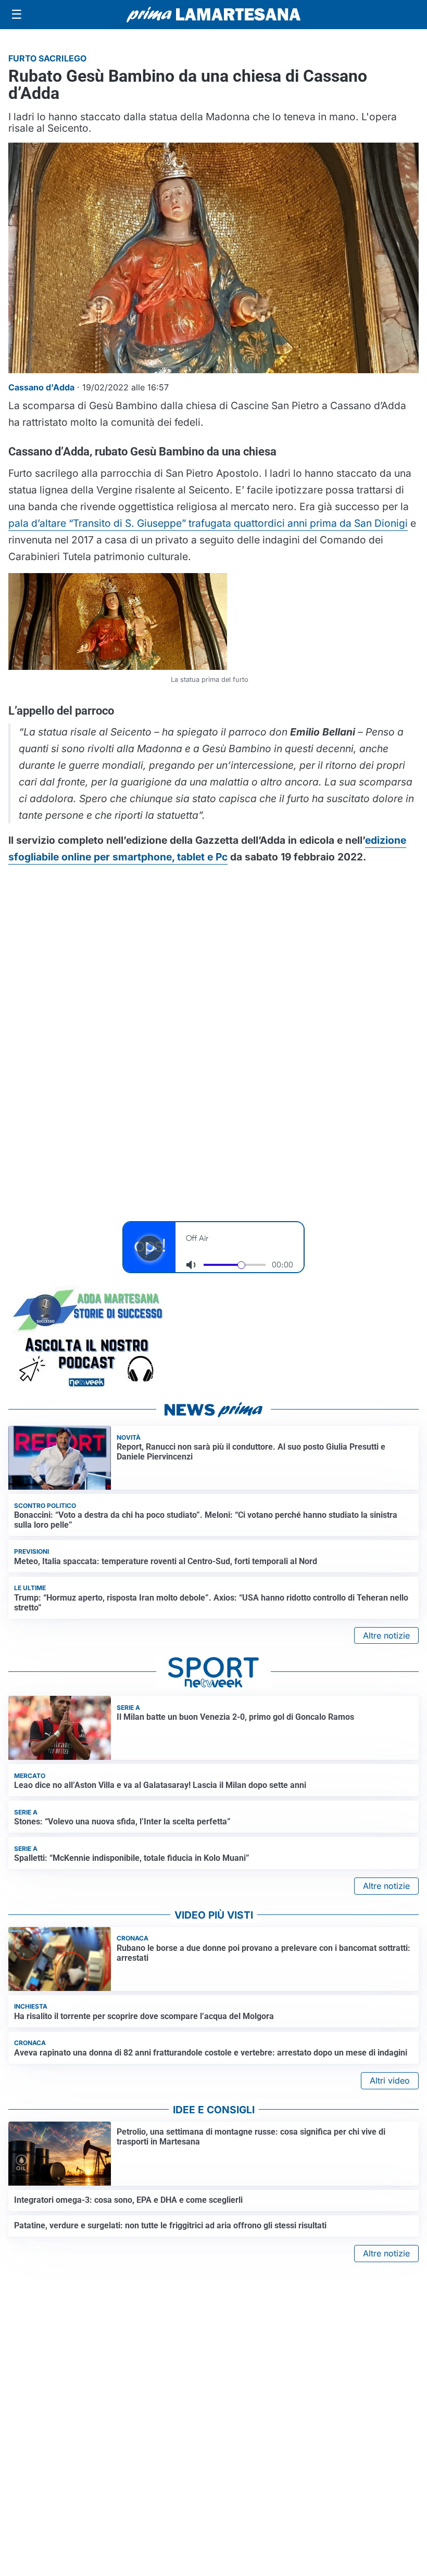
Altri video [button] (390, 2080)
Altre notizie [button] (386, 1635)
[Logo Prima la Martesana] (213, 15)
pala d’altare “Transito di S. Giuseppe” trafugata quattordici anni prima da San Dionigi (208, 523)
